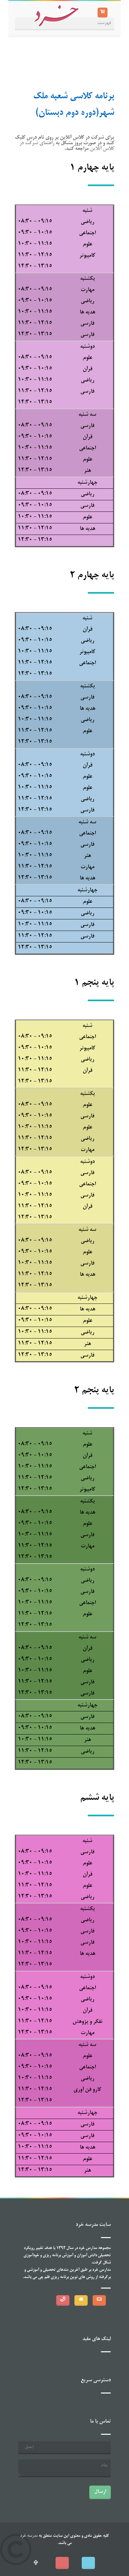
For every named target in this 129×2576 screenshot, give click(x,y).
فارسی (87, 324)
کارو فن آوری (87, 2090)
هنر (87, 471)
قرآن (87, 369)
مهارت (87, 290)
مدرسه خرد (29, 2536)
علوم (87, 245)
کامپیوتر (87, 256)
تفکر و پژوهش (87, 2022)
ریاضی (87, 222)
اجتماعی (87, 233)
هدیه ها (87, 313)
